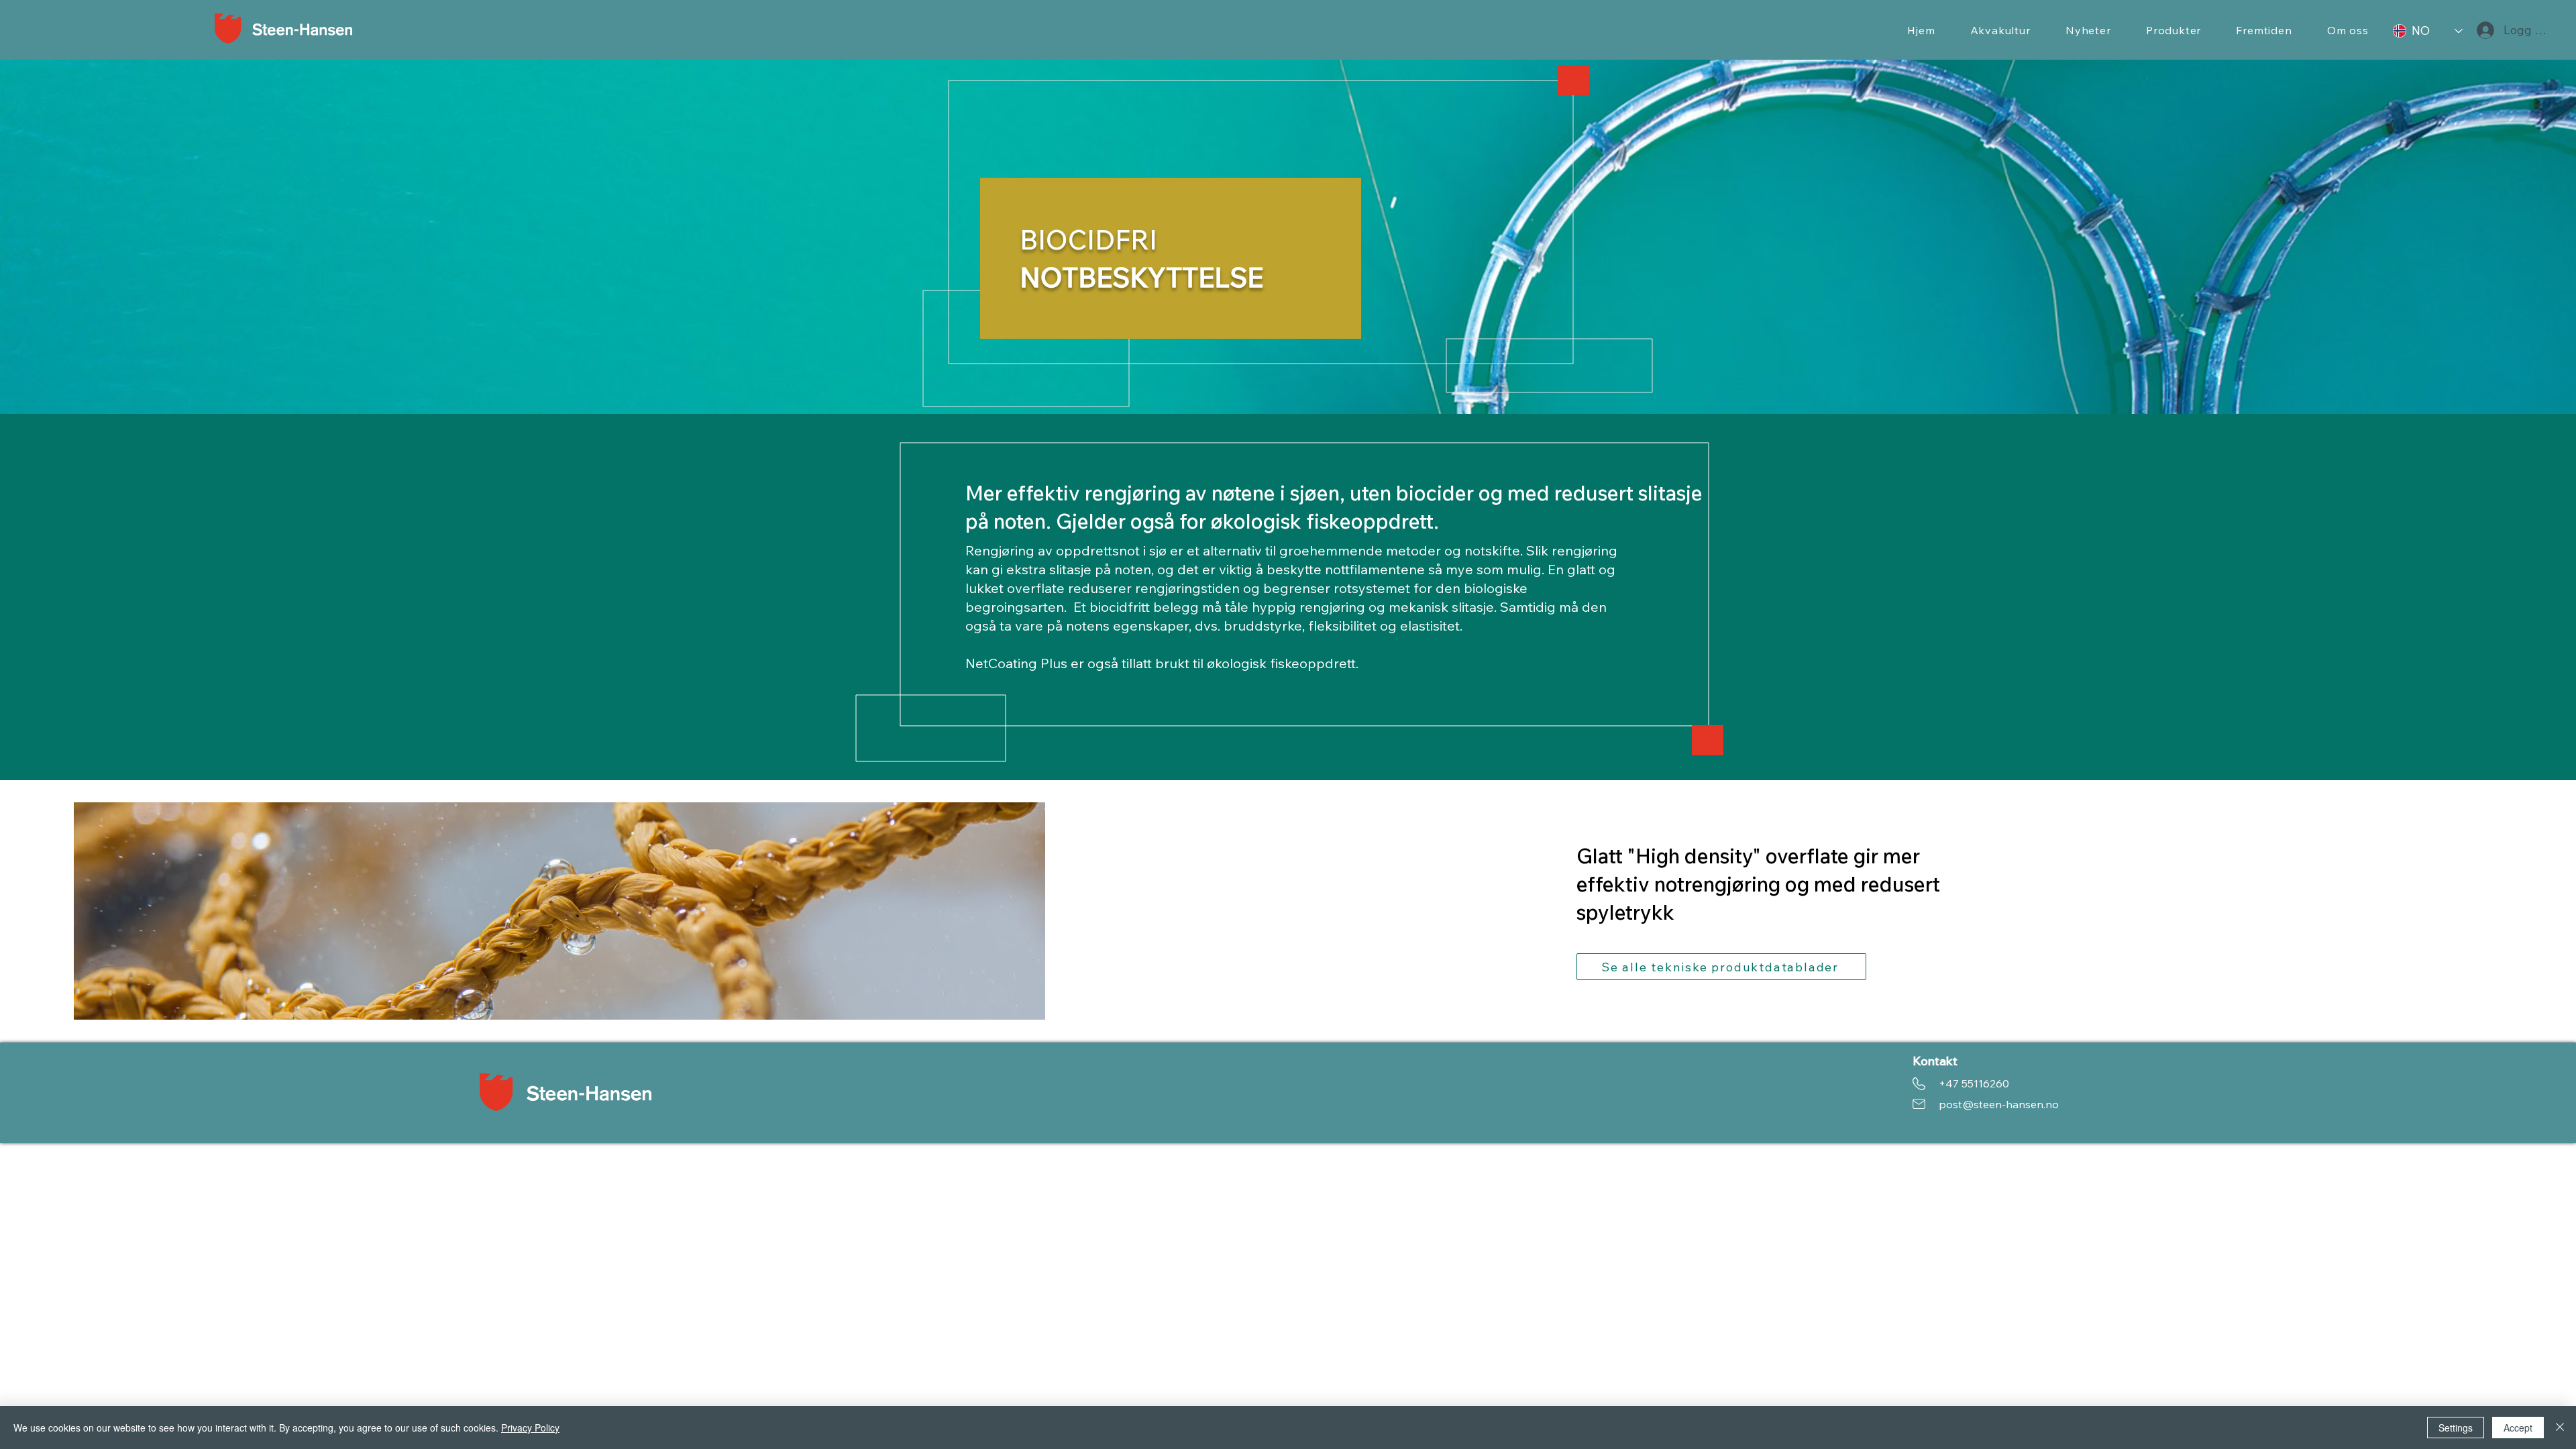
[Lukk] (2560, 1428)
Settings (2456, 1428)
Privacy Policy (530, 1428)
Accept (2518, 1428)
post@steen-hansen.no (1999, 1104)
